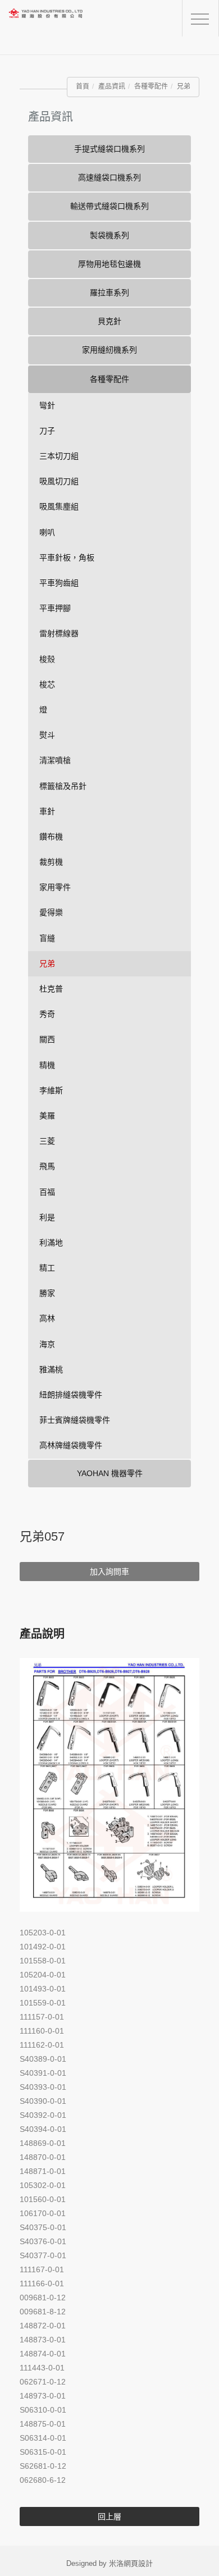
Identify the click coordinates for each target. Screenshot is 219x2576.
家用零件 (55, 887)
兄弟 (184, 86)
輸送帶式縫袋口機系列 (109, 206)
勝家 (47, 1293)
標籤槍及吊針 (63, 786)
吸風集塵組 (59, 506)
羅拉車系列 (109, 293)
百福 (47, 1192)
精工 (47, 1268)
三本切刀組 (59, 456)
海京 (47, 1344)
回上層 (109, 2516)
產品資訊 (112, 86)
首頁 (83, 86)
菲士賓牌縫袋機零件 (75, 1420)
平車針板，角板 (67, 558)
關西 (47, 1039)
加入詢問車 (109, 1572)
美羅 (47, 1116)
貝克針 (109, 321)
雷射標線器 (59, 633)
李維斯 (51, 1090)
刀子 (47, 431)
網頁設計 (138, 2563)
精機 (47, 1065)
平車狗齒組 (59, 583)
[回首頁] (65, 22)
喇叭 (47, 532)
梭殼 (47, 659)
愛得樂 (51, 912)
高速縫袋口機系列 (109, 177)
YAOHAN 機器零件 (110, 1473)
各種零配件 (151, 86)
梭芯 (47, 684)
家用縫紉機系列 (109, 350)
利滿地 (51, 1243)
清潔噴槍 (55, 760)
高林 (47, 1318)
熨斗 (47, 735)
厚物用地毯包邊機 (109, 264)
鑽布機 (51, 837)
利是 (47, 1217)
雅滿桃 (51, 1369)
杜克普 (51, 989)
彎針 (47, 405)
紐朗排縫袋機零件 (71, 1395)
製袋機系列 (109, 235)
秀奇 (47, 1014)
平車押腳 (55, 608)
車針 (47, 811)
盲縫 (47, 938)
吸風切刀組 (59, 481)
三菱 (47, 1141)
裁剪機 (51, 862)
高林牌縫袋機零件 (71, 1445)
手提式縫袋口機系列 (109, 149)
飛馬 (47, 1166)
